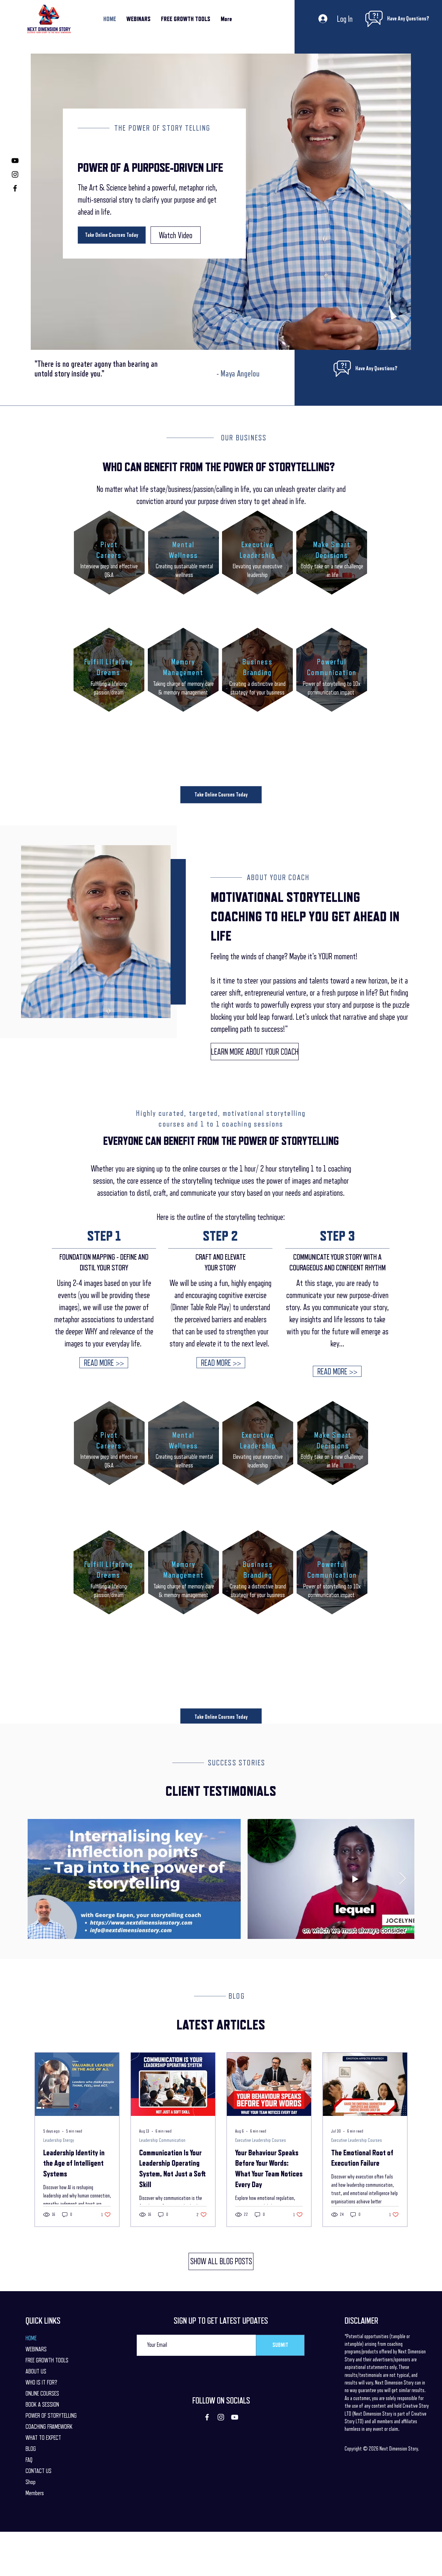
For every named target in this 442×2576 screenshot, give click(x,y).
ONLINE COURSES (42, 2393)
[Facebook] (15, 188)
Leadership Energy (59, 2140)
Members (35, 2493)
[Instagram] (15, 174)
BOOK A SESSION (42, 2405)
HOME (31, 2338)
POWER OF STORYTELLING (51, 2416)
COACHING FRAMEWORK (49, 2427)
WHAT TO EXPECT (43, 2438)
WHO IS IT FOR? (41, 2382)
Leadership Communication (162, 2140)
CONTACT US (39, 2471)
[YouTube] (15, 161)
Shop (31, 2482)
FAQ (29, 2460)
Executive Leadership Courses (261, 2140)
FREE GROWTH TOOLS (47, 2360)
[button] (176, 235)
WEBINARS (36, 2349)
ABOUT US (36, 2371)
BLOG (31, 2449)
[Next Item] (402, 1879)
